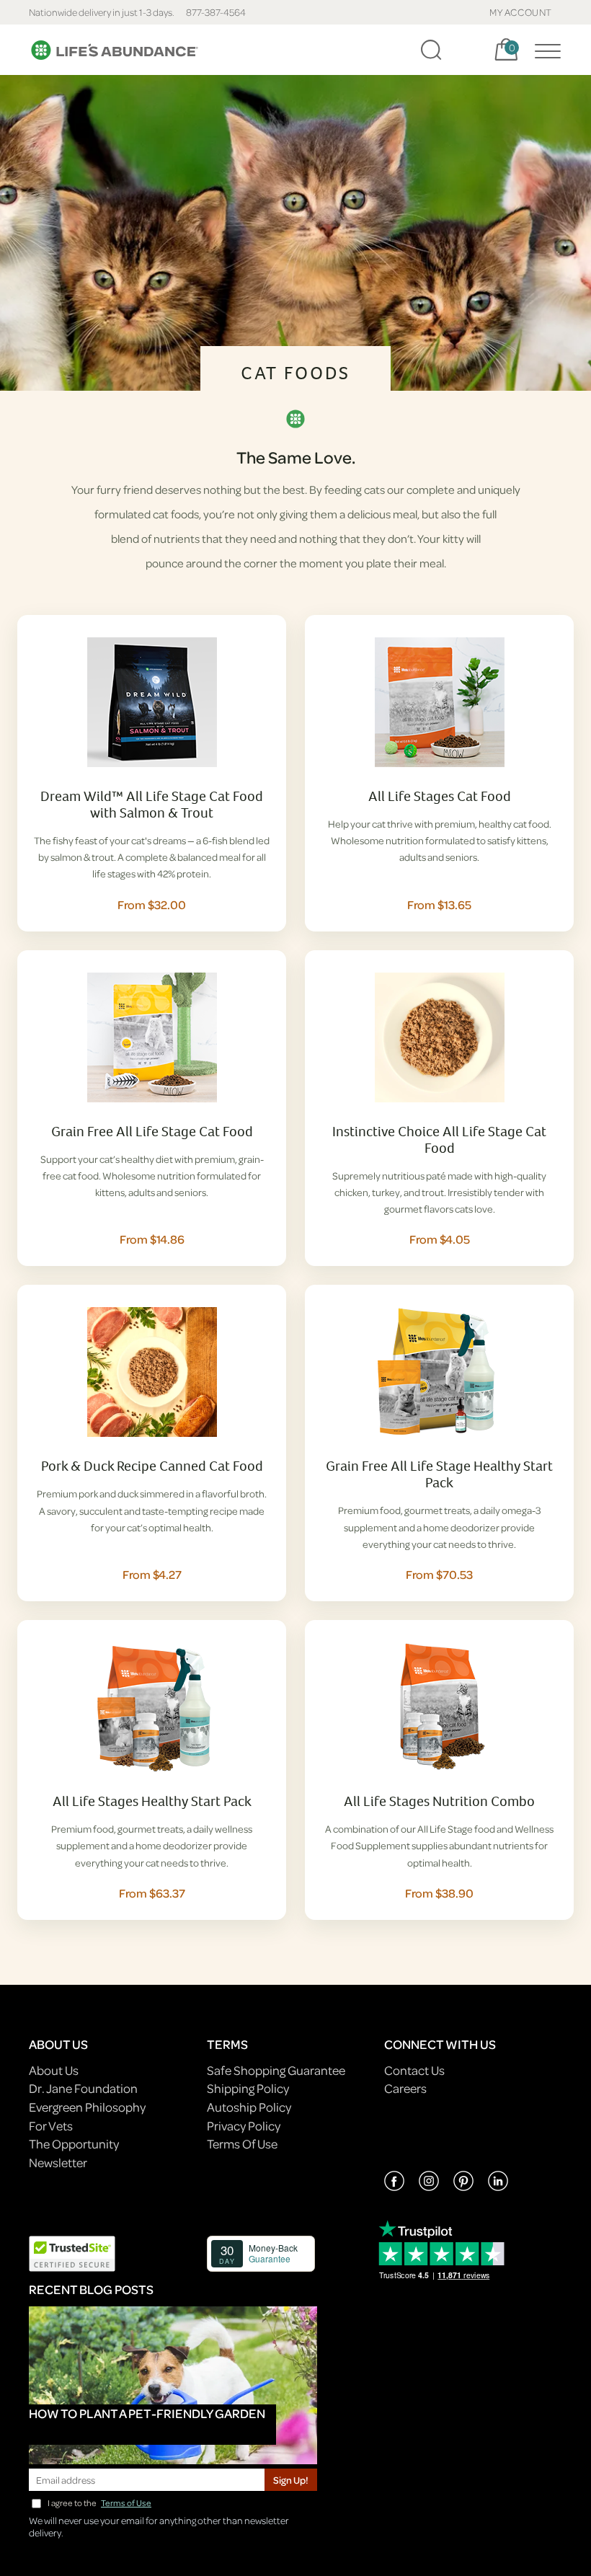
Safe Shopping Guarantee (276, 2070)
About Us (54, 2070)
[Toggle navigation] (544, 50)
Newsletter (58, 2163)
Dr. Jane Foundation (83, 2088)
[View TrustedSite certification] (72, 2252)
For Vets (51, 2126)
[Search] (431, 50)
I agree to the (99, 2503)
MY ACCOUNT (521, 12)
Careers (405, 2088)
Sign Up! (291, 2480)
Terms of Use (126, 2503)
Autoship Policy (249, 2107)
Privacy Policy (244, 2126)
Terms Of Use (242, 2144)
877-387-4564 (216, 12)
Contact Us (414, 2070)
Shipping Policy (248, 2088)
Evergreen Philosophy (87, 2107)
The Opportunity (74, 2144)
